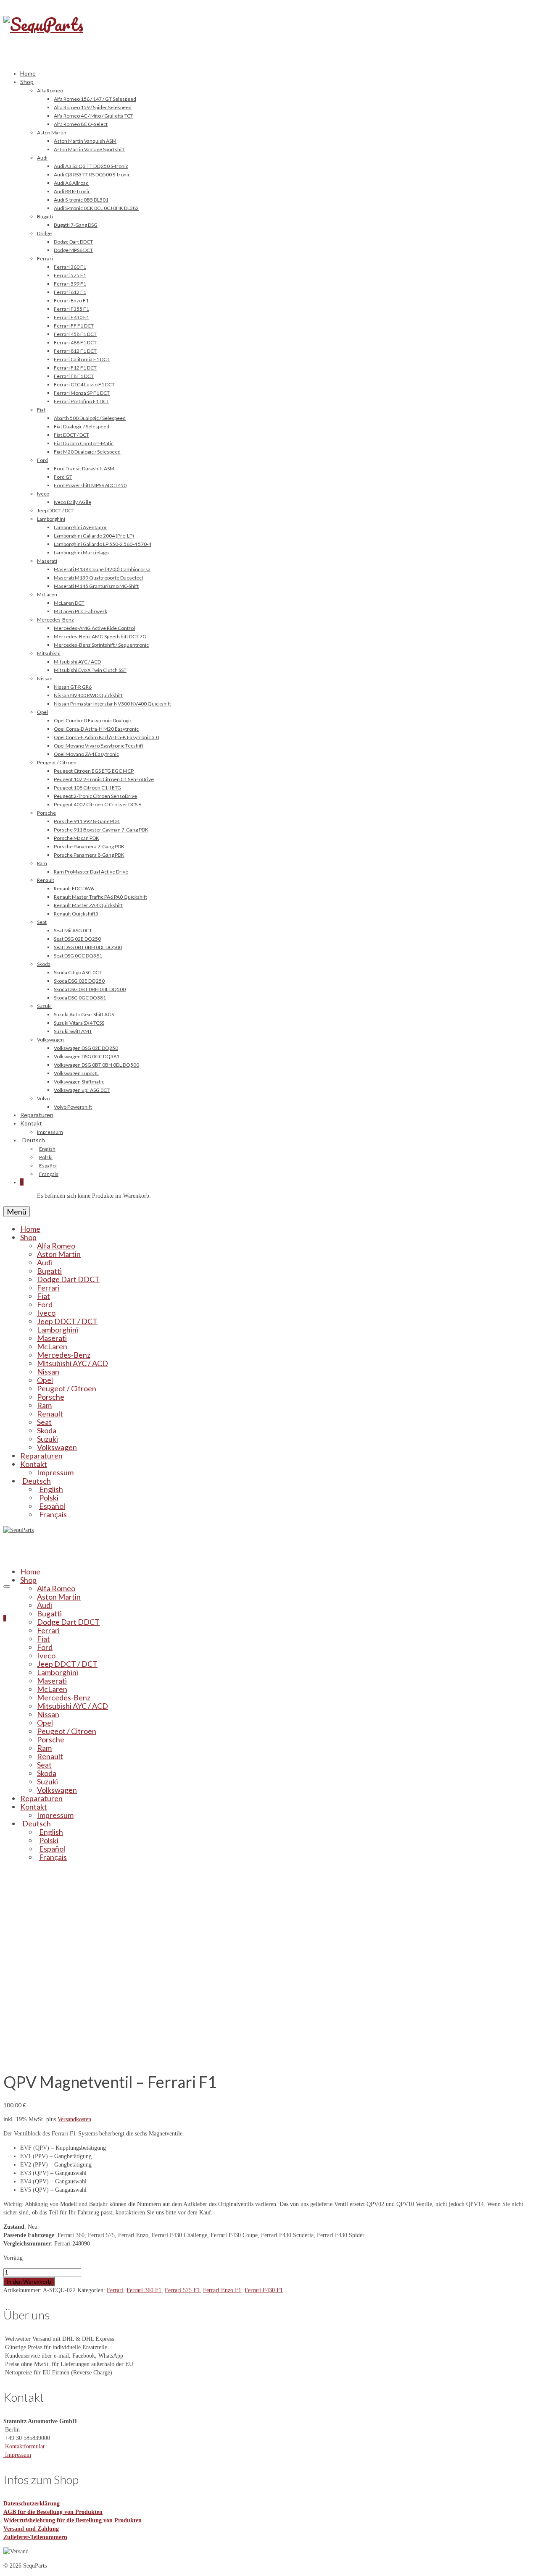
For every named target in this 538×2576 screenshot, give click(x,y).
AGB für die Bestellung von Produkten (53, 2512)
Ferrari (115, 2290)
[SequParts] (269, 33)
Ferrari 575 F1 (182, 2290)
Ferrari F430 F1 (264, 2290)
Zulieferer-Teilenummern (35, 2537)
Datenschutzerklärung (32, 2504)
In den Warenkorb (29, 2282)
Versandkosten (74, 2119)
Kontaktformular (24, 2446)
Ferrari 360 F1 (144, 2290)
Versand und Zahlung (31, 2529)
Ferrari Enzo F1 (222, 2290)
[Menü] (7, 1587)
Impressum (17, 2455)
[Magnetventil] (99, 2058)
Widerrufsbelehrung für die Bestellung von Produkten (73, 2520)
